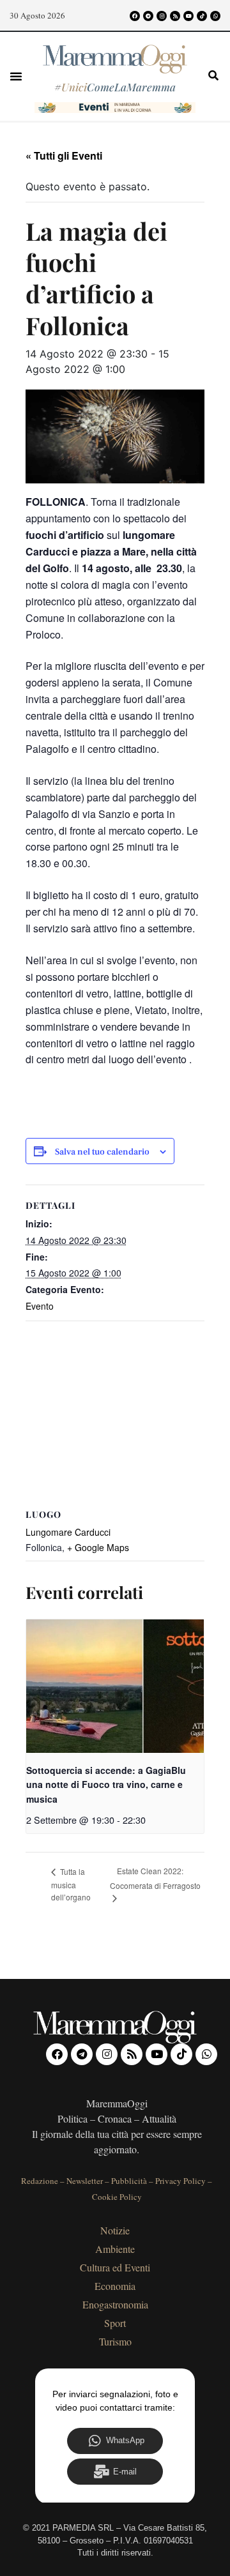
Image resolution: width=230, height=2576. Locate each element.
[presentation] (115, 1686)
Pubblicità (129, 2181)
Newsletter (85, 2181)
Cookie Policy (117, 2197)
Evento (40, 1306)
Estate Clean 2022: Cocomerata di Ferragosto (155, 1878)
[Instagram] (162, 16)
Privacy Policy (180, 2181)
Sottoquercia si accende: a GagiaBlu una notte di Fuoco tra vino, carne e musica (106, 1784)
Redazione (40, 2181)
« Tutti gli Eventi (64, 155)
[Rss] (175, 16)
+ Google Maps (98, 1547)
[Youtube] (188, 16)
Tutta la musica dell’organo (71, 1884)
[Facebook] (135, 16)
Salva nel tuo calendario (102, 1152)
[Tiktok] (202, 16)
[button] (16, 76)
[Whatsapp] (215, 16)
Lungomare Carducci (68, 1532)
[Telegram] (148, 16)
